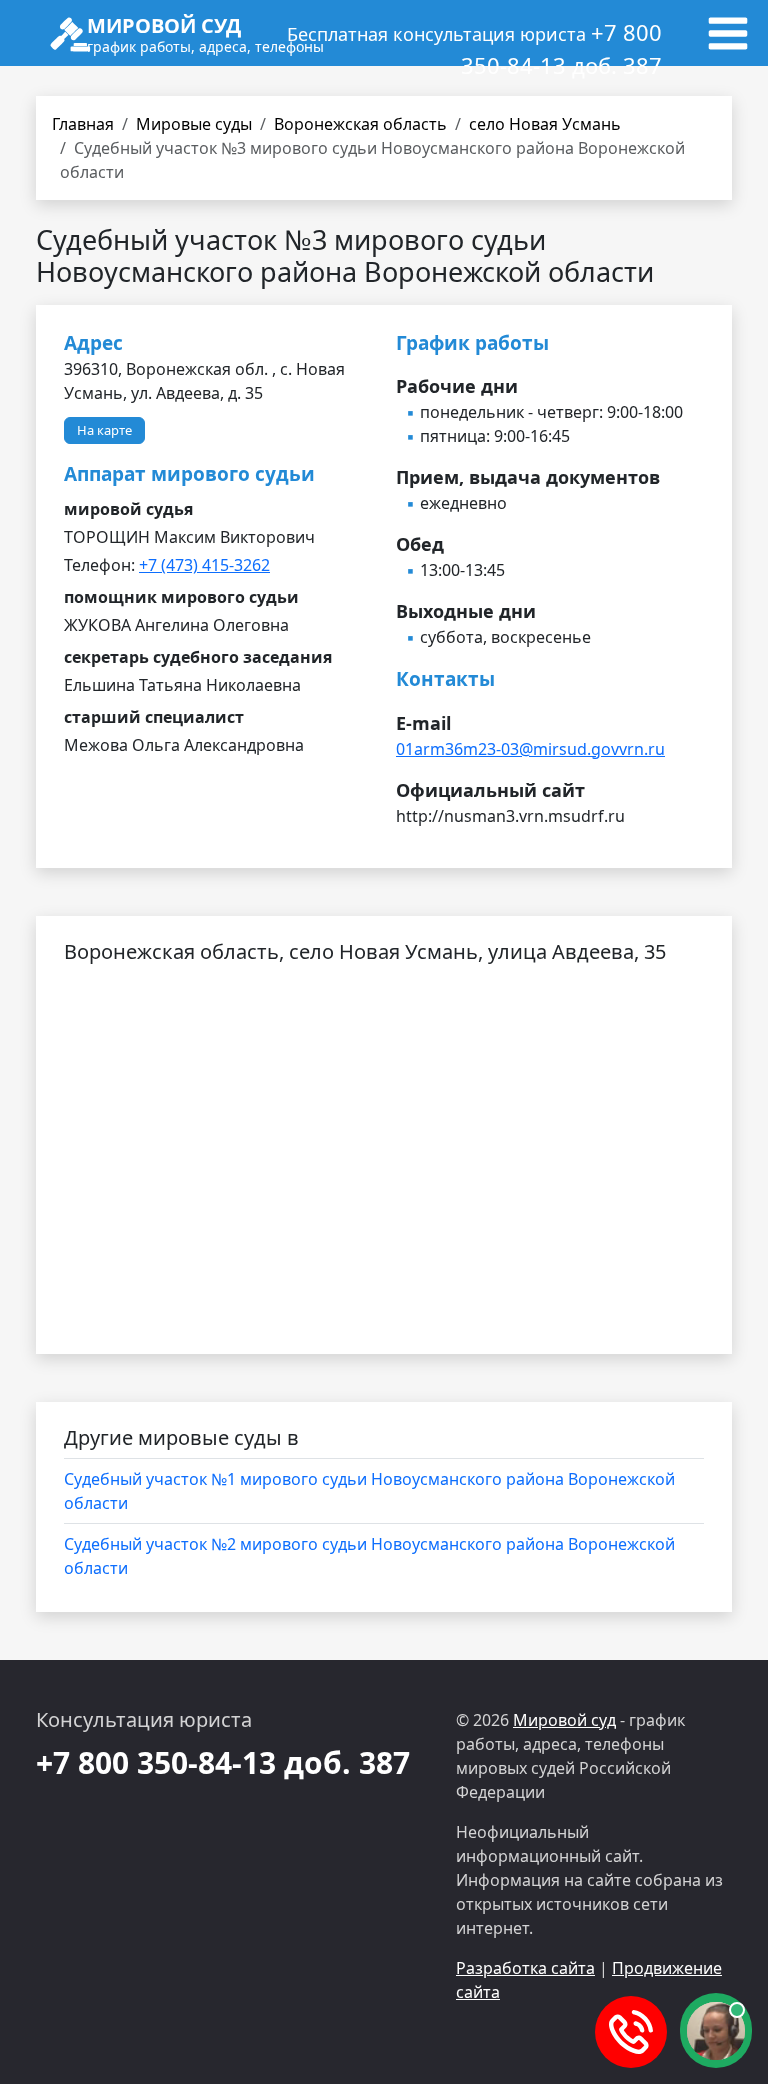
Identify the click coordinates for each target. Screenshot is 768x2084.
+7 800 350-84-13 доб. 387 (223, 1762)
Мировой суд (564, 1720)
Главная (83, 124)
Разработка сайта (525, 1968)
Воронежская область (360, 124)
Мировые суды (194, 124)
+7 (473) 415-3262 (204, 565)
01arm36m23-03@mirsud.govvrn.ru (530, 749)
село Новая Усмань (545, 124)
